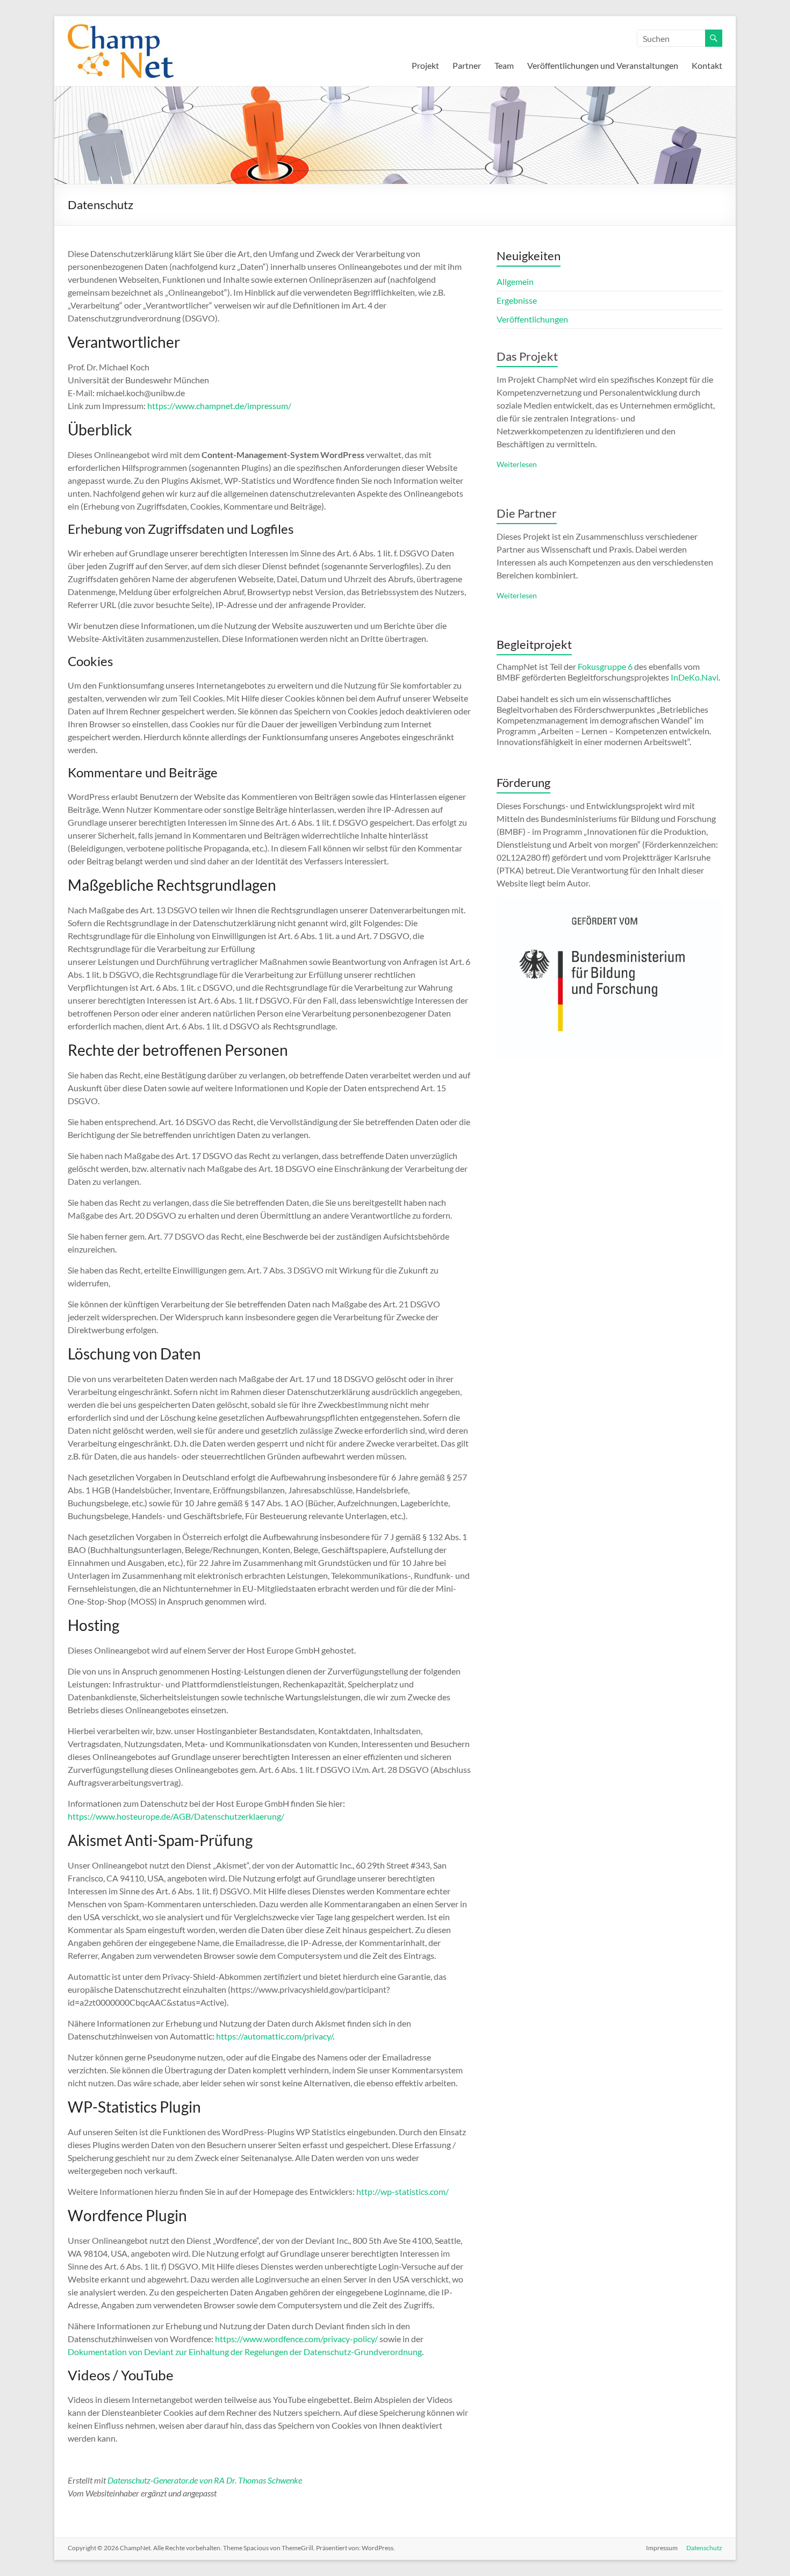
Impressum (662, 2548)
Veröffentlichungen (532, 319)
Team (504, 65)
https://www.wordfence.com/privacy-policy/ (296, 2339)
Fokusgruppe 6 (605, 666)
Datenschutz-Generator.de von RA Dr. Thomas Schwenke (205, 2480)
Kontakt (707, 65)
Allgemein (515, 281)
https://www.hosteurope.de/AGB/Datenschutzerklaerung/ (176, 1816)
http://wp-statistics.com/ (403, 2191)
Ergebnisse (517, 300)
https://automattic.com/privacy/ (274, 2036)
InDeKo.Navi (695, 677)
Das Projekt (527, 356)
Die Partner (527, 513)
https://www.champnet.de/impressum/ (219, 406)
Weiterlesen (517, 464)
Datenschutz (704, 2548)
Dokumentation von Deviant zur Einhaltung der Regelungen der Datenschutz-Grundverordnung (245, 2352)
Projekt (425, 65)
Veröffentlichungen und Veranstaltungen (603, 65)
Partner (467, 65)
